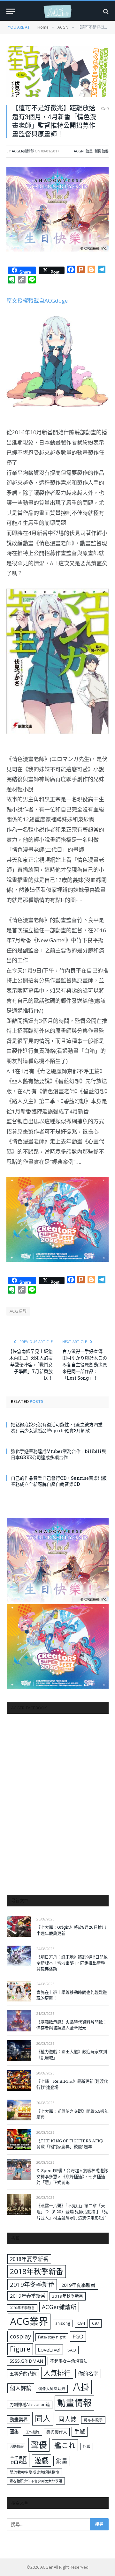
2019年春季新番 (28, 2296)
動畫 (89, 151)
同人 (43, 2418)
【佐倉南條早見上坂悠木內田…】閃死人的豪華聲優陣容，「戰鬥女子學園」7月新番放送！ (30, 1365)
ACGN (79, 151)
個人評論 (21, 2388)
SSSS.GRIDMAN (26, 2361)
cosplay (20, 2336)
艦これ (65, 2445)
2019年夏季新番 (78, 2285)
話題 (19, 2460)
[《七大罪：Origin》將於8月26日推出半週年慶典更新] (19, 1926)
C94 (81, 2323)
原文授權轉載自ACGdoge (37, 301)
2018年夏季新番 (29, 2259)
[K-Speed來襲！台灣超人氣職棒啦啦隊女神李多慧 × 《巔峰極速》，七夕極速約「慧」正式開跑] (19, 2170)
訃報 (87, 2446)
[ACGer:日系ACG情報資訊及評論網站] (57, 11)
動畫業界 (19, 2420)
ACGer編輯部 (23, 151)
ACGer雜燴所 (59, 2307)
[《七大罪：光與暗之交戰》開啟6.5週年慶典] (19, 2110)
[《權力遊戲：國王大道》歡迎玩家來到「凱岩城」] (19, 2051)
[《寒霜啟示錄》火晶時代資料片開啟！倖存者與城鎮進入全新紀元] (19, 2021)
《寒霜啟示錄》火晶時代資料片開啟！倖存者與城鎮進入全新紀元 (72, 2025)
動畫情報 (74, 2403)
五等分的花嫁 (23, 2374)
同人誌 (68, 2419)
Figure (20, 2349)
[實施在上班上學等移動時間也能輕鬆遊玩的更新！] (19, 1991)
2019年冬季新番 (32, 2285)
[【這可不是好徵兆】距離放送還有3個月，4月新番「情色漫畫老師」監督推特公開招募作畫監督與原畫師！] (57, 72)
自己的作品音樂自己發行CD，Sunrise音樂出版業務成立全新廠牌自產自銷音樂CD (59, 1481)
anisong (63, 2323)
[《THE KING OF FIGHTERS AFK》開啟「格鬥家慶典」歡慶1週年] (19, 2140)
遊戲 (42, 2460)
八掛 (81, 2387)
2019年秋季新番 (68, 2296)
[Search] (105, 11)
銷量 (62, 2461)
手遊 (80, 2431)
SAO (72, 2350)
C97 (96, 2323)
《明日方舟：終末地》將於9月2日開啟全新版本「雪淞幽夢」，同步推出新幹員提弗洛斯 (72, 1963)
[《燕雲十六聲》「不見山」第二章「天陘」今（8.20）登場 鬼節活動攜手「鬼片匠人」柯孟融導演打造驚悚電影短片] (19, 2205)
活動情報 (17, 2446)
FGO (78, 2336)
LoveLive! (49, 2349)
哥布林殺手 (93, 2420)
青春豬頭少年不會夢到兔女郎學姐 (36, 2481)
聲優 (39, 2445)
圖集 (14, 2432)
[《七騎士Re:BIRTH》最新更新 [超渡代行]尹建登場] (19, 2080)
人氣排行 (57, 2373)
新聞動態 (102, 151)
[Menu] (11, 11)
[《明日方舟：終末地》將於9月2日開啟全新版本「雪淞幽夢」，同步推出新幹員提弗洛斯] (19, 1956)
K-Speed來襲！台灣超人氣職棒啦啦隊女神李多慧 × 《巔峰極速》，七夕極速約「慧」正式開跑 (72, 2176)
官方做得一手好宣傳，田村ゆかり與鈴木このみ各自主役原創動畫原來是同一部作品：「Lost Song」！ (85, 1365)
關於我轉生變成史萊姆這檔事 (34, 2472)
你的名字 (88, 2374)
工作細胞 (33, 2432)
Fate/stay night (52, 2337)
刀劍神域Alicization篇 (30, 2404)
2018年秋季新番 (37, 2271)
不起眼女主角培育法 (69, 2361)
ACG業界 (18, 1311)
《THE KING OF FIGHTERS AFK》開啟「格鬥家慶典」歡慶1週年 (71, 2144)
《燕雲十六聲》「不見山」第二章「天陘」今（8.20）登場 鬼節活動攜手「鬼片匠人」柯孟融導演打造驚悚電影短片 (72, 2211)
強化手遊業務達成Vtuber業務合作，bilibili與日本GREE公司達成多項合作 (58, 1454)
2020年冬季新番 (22, 2308)
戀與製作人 (57, 2432)
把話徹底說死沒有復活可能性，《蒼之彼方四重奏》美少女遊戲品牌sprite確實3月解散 (57, 1427)
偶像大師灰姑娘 (52, 2389)
